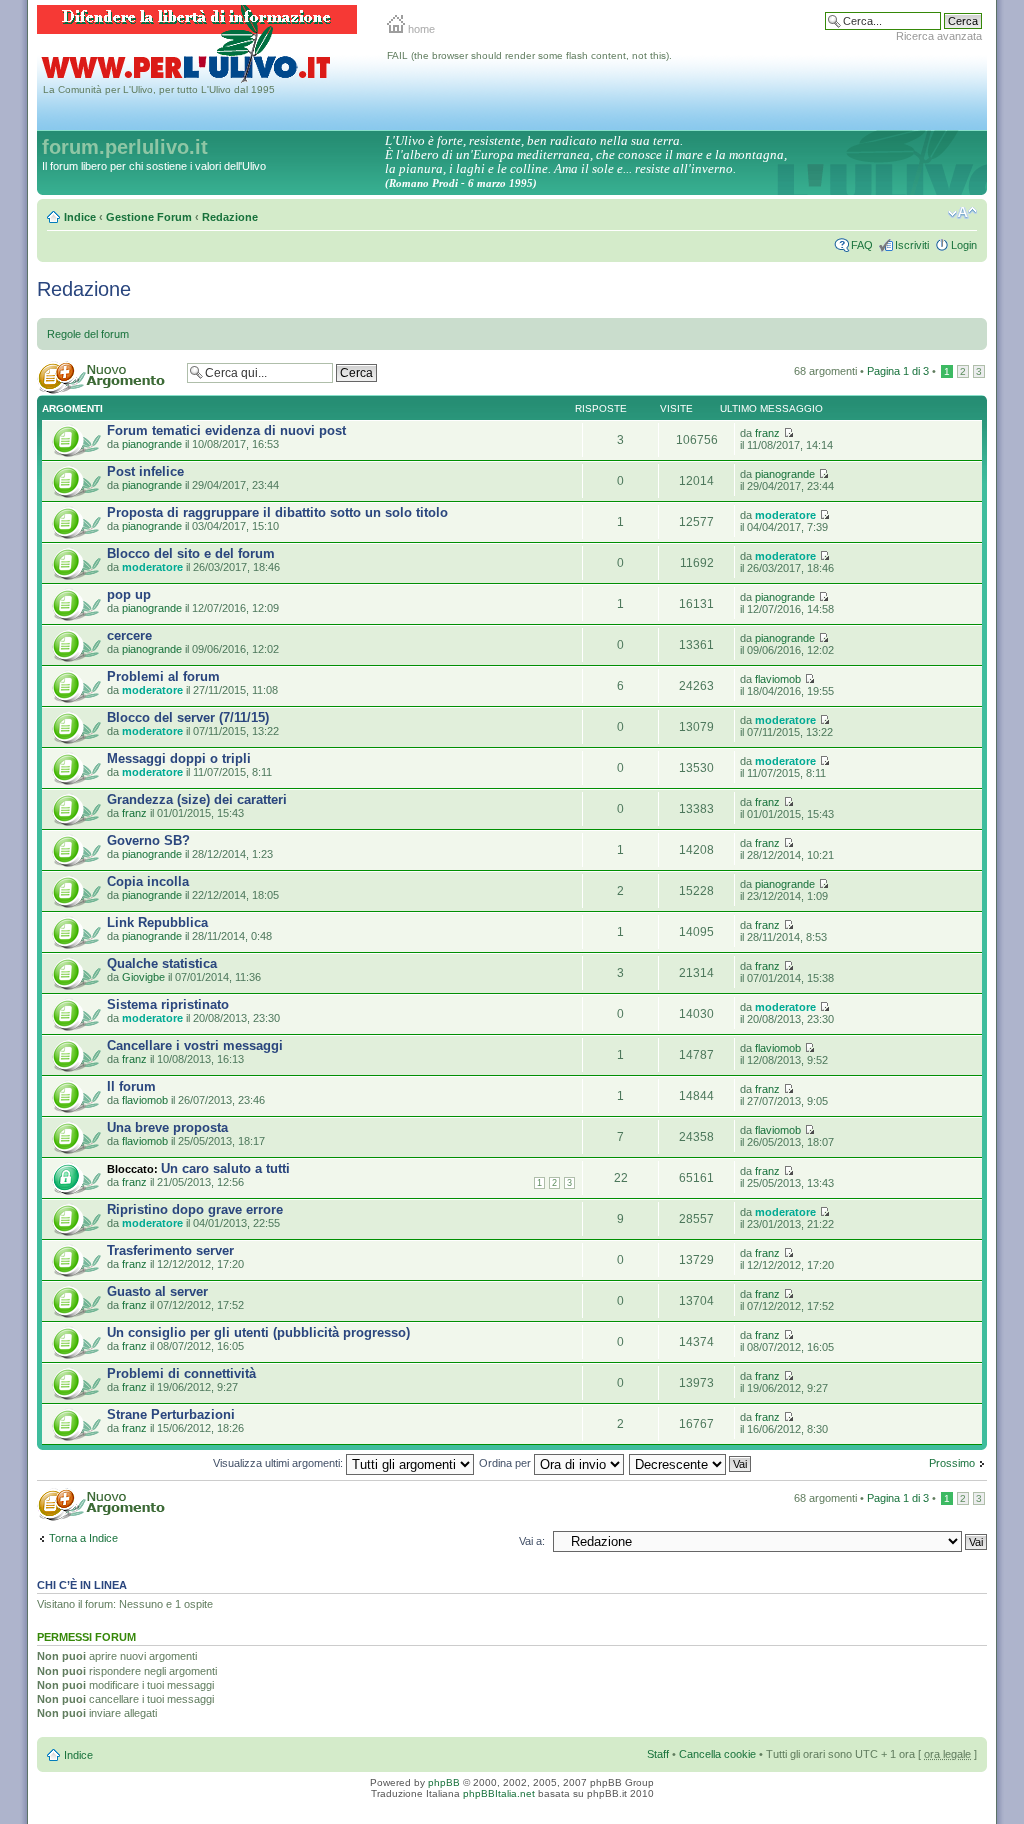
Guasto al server (157, 1291)
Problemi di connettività (181, 1373)
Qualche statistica (162, 963)
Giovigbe (143, 977)
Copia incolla (148, 881)
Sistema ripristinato (168, 1004)
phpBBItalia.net (499, 1793)
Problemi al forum (163, 676)
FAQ (862, 245)
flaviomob (778, 679)
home (420, 29)
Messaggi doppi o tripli (179, 758)
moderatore (785, 515)
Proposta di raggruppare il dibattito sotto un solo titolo (277, 512)
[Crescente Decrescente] (691, 1463)
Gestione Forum (149, 217)
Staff (658, 1754)
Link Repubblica (157, 922)
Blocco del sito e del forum (191, 553)
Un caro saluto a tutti (225, 1168)
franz (767, 433)
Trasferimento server (170, 1250)
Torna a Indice (83, 1538)
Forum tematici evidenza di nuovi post (226, 430)
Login (964, 245)
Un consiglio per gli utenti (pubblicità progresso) (258, 1332)
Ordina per (506, 1463)
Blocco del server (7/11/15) (188, 717)
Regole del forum (88, 334)
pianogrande (152, 444)
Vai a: (532, 1541)
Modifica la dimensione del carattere (962, 213)
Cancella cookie (717, 1754)
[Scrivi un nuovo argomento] (107, 377)
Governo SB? (148, 840)
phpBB (444, 1782)
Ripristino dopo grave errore (195, 1209)
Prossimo (952, 1463)
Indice (80, 217)
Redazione (230, 217)
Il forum (131, 1086)
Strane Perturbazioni (171, 1414)
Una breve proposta (167, 1127)
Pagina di (898, 371)
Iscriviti (912, 245)
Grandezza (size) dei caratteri (197, 799)
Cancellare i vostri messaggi (195, 1045)
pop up (129, 594)
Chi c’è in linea (82, 1585)
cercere (129, 635)
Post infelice (145, 471)
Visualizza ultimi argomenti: (279, 1463)
